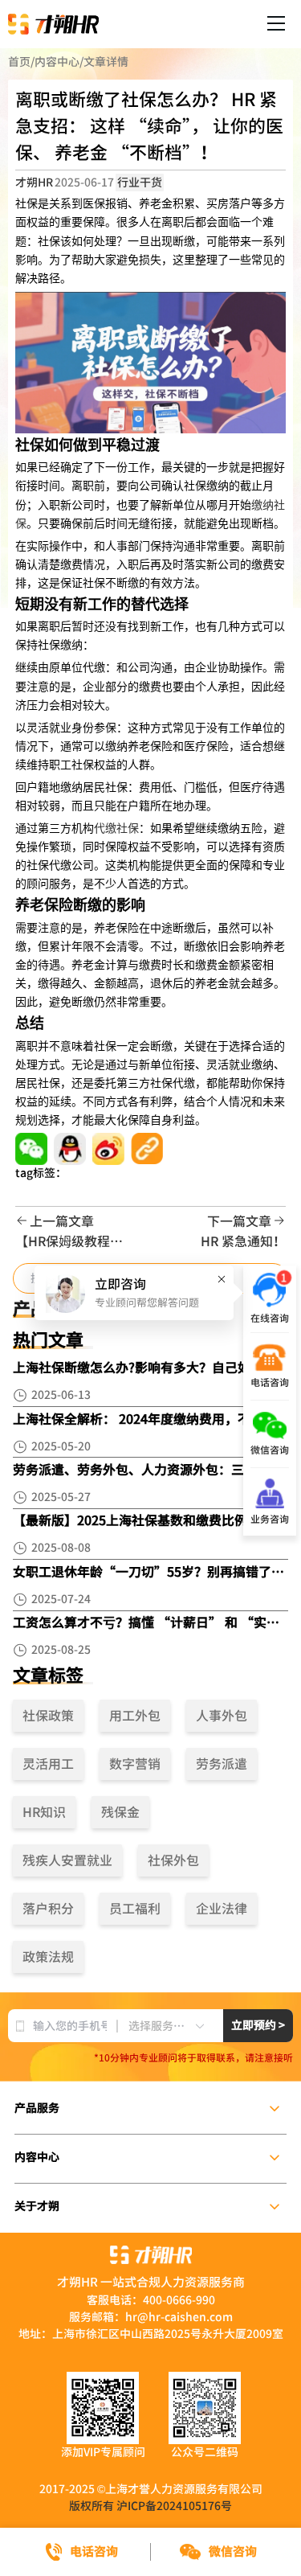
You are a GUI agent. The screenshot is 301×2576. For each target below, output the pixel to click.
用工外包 (135, 1716)
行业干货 (140, 183)
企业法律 (222, 1909)
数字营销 (135, 1764)
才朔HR (34, 183)
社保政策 (48, 1716)
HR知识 (44, 1812)
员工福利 (135, 1909)
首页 (19, 62)
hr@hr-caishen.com (179, 2317)
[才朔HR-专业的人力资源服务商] (53, 24)
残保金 (120, 1812)
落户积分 (48, 1909)
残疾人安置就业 (67, 1860)
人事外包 (222, 1716)
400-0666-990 (179, 2300)
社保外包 (173, 1860)
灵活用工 (48, 1764)
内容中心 (57, 62)
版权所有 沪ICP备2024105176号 (150, 2506)
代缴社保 (116, 829)
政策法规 (48, 1957)
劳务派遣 (222, 1764)
